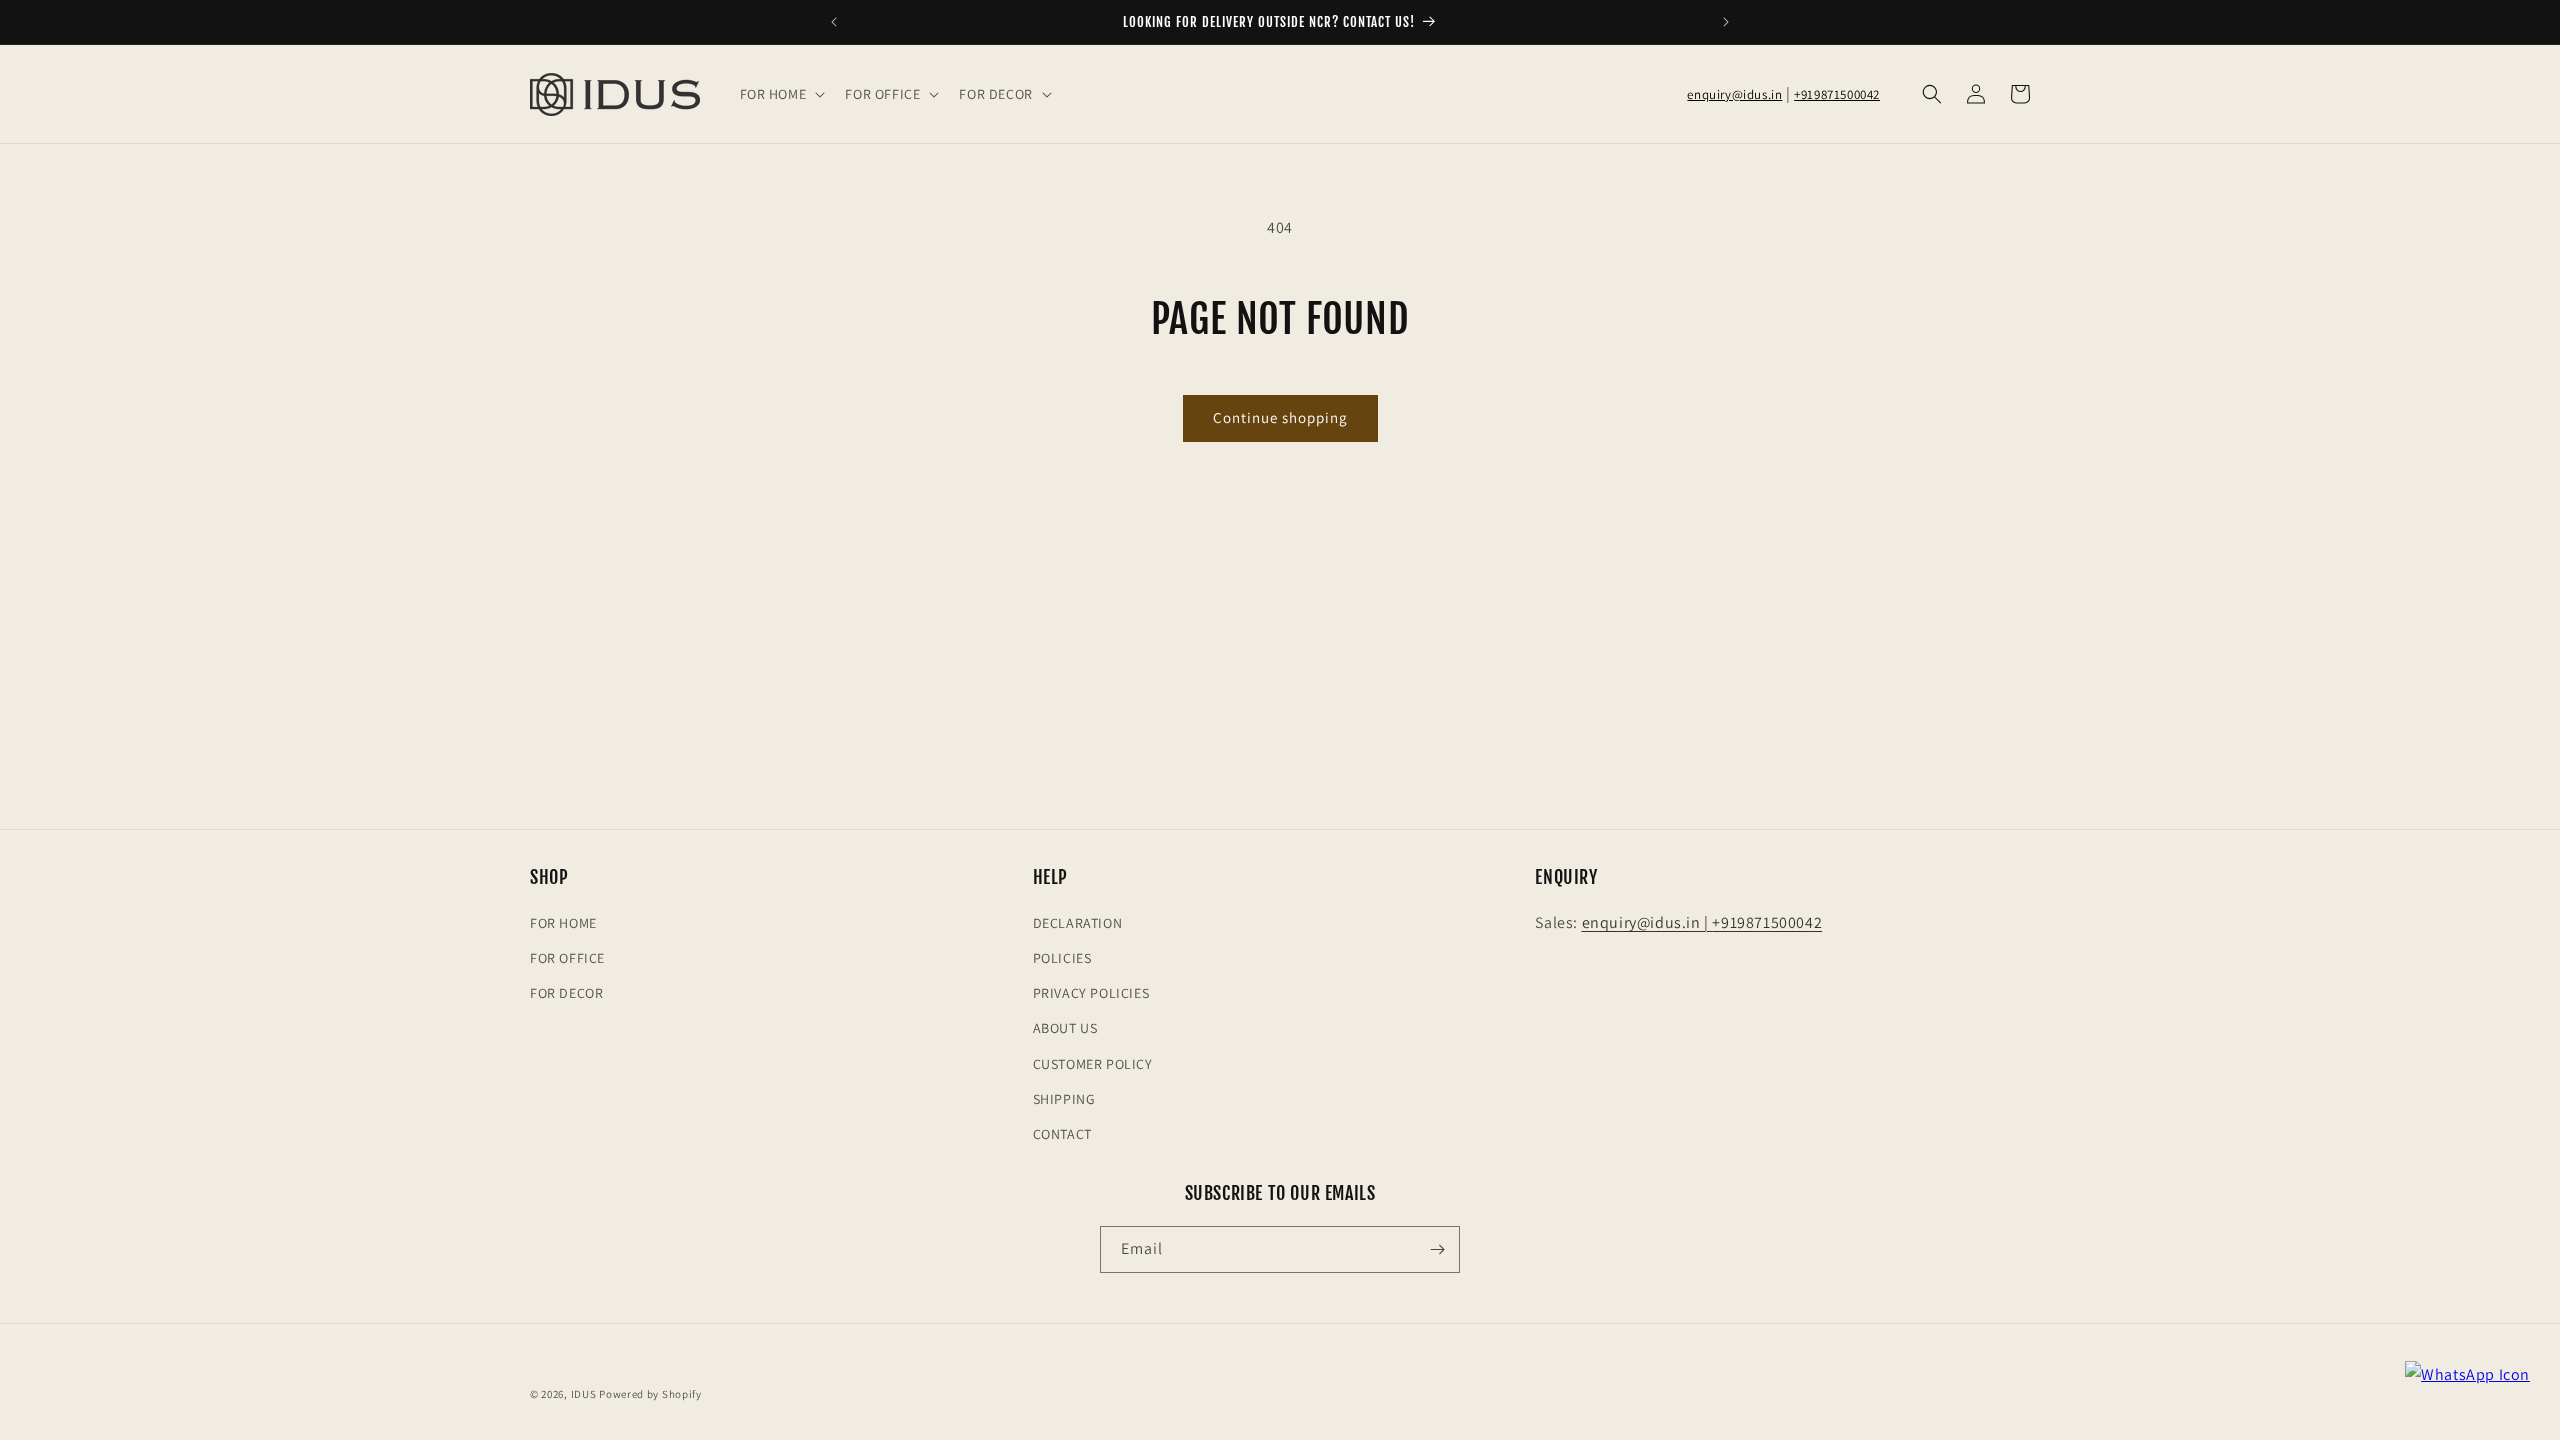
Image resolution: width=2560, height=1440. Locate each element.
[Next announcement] (1726, 22)
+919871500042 (1837, 94)
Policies (1062, 958)
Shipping (1064, 1099)
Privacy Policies (1091, 993)
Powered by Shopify (650, 1394)
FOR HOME (563, 923)
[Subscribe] (1437, 1249)
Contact (1062, 1134)
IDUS (584, 1394)
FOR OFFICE (567, 958)
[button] (781, 94)
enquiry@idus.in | (1647, 922)
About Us (1065, 1028)
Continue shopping (1280, 417)
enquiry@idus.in (1734, 94)
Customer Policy (1093, 1064)
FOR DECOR (566, 993)
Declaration (1078, 923)
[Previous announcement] (834, 22)
